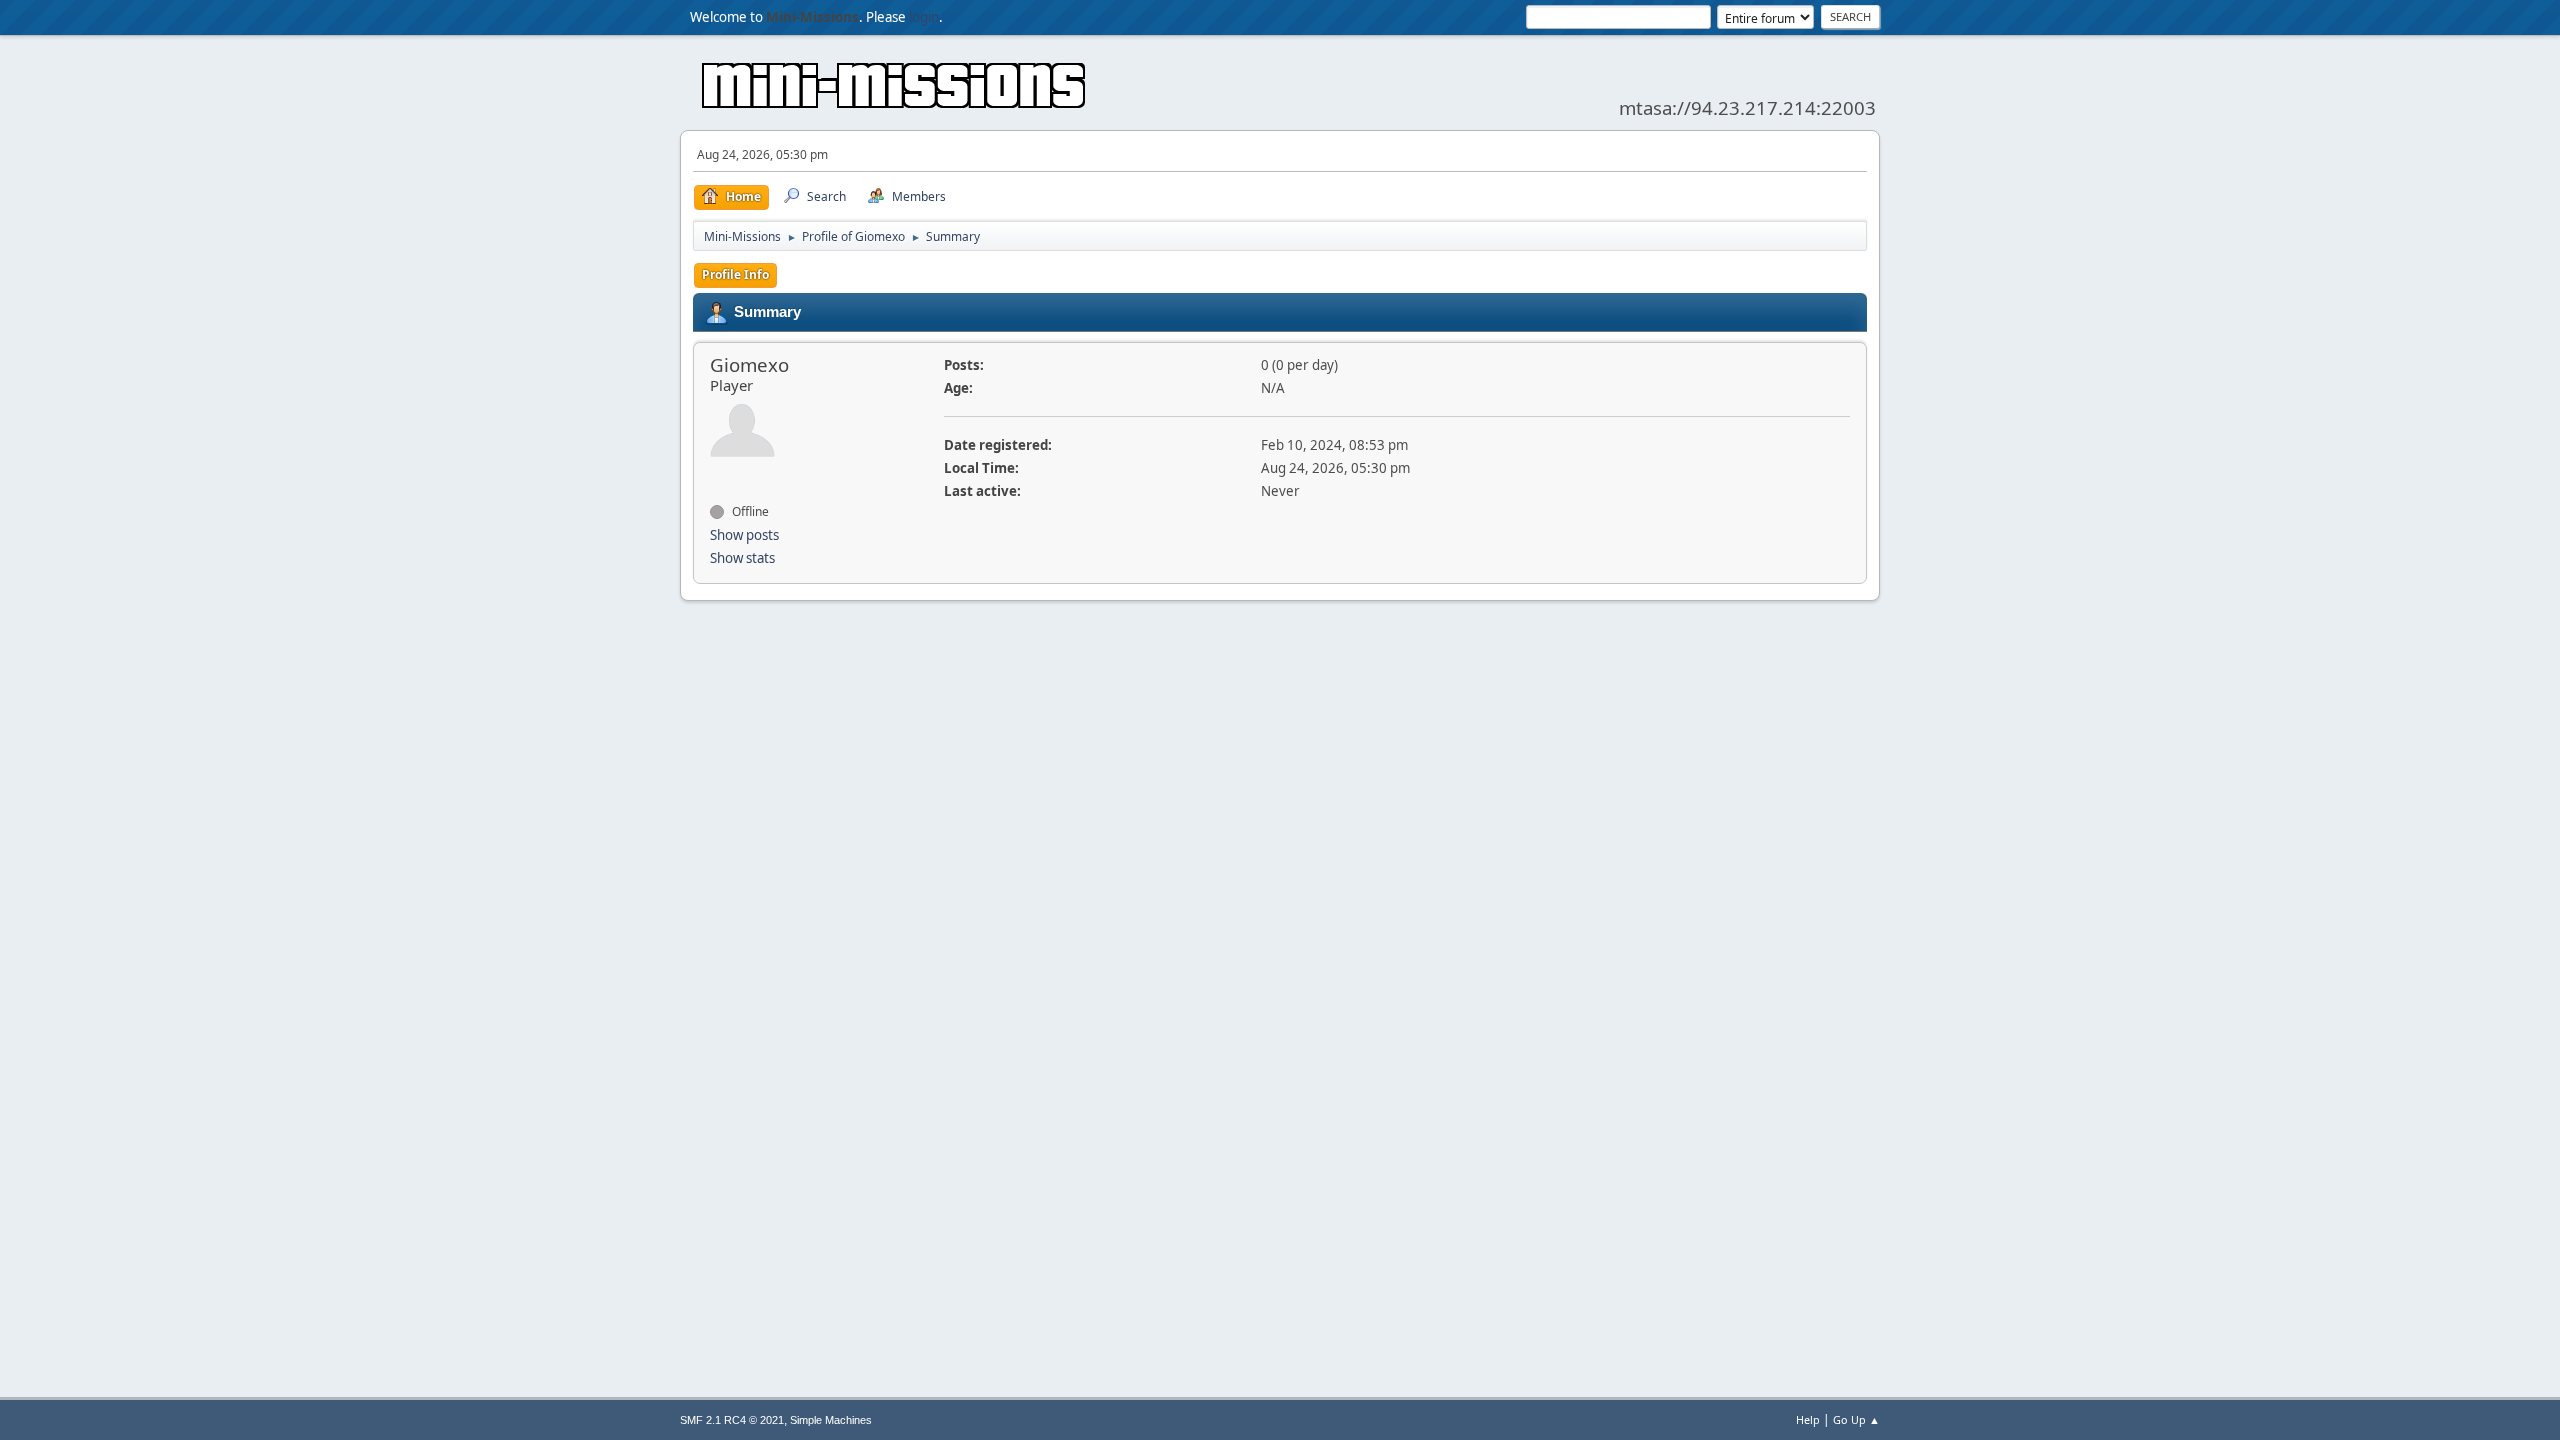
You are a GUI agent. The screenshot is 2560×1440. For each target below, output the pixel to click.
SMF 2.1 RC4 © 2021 (732, 1420)
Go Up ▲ (1856, 1419)
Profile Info (735, 274)
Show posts (744, 535)
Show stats (742, 558)
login (924, 17)
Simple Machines (831, 1420)
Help (1808, 1419)
